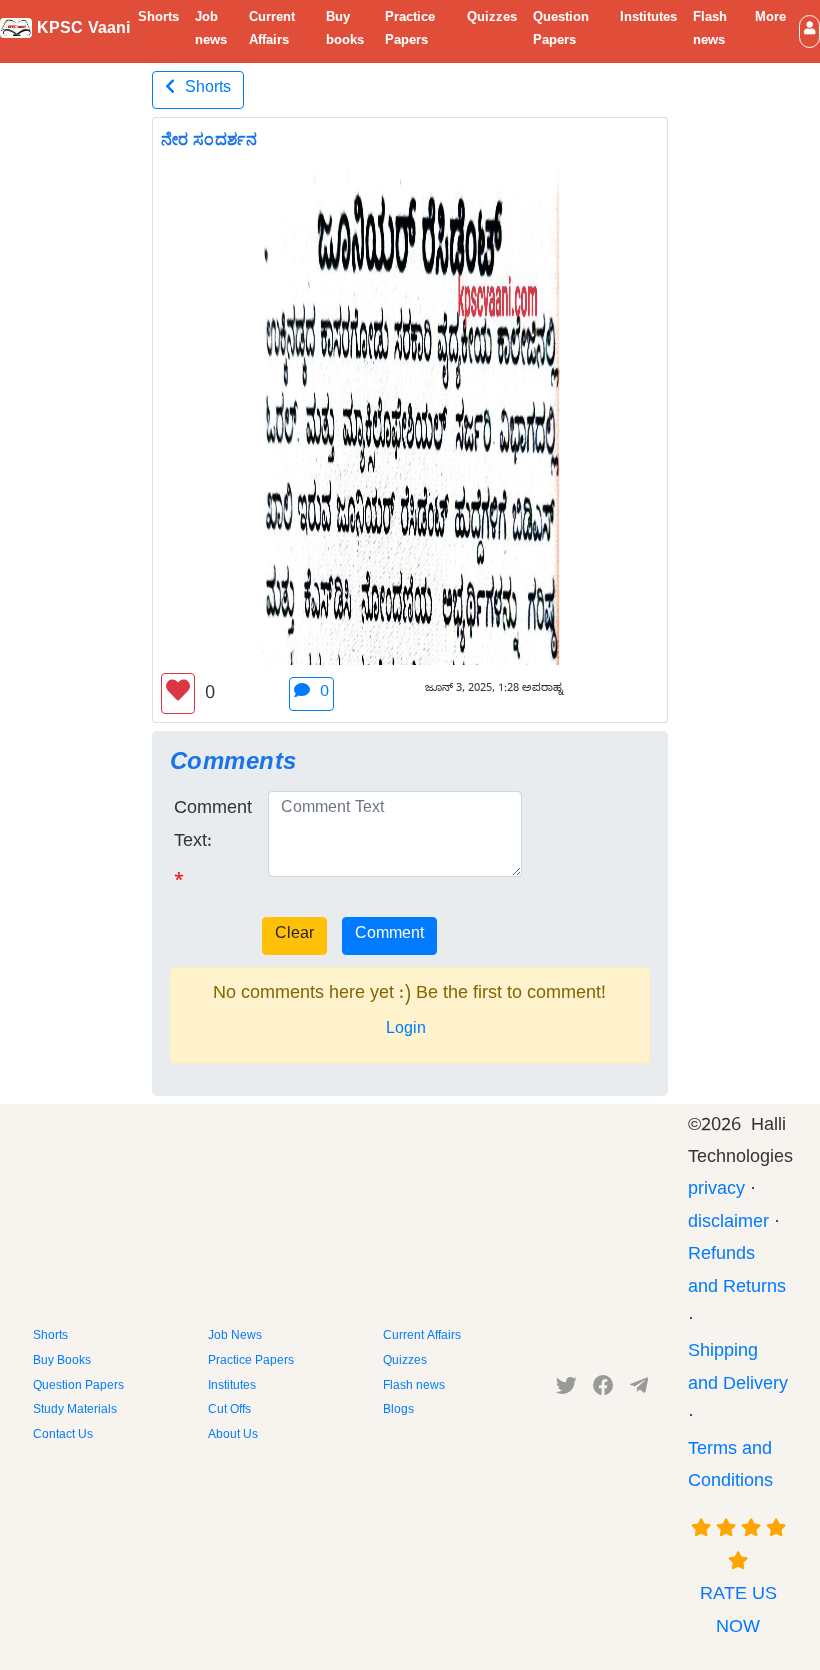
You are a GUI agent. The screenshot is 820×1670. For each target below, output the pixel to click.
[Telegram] (639, 1390)
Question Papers (561, 30)
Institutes (648, 19)
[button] (809, 31)
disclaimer (728, 1224)
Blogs (398, 1411)
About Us (233, 1436)
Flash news (710, 30)
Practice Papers (410, 30)
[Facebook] (603, 1390)
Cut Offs (229, 1411)
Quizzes (492, 19)
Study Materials (75, 1411)
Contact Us (63, 1436)
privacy (716, 1191)
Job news (211, 30)
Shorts (158, 19)
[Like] (178, 693)
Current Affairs (272, 30)
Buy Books (62, 1362)
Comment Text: (213, 826)
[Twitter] (566, 1390)
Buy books (345, 30)
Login (406, 1031)
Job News (235, 1337)
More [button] (770, 19)
